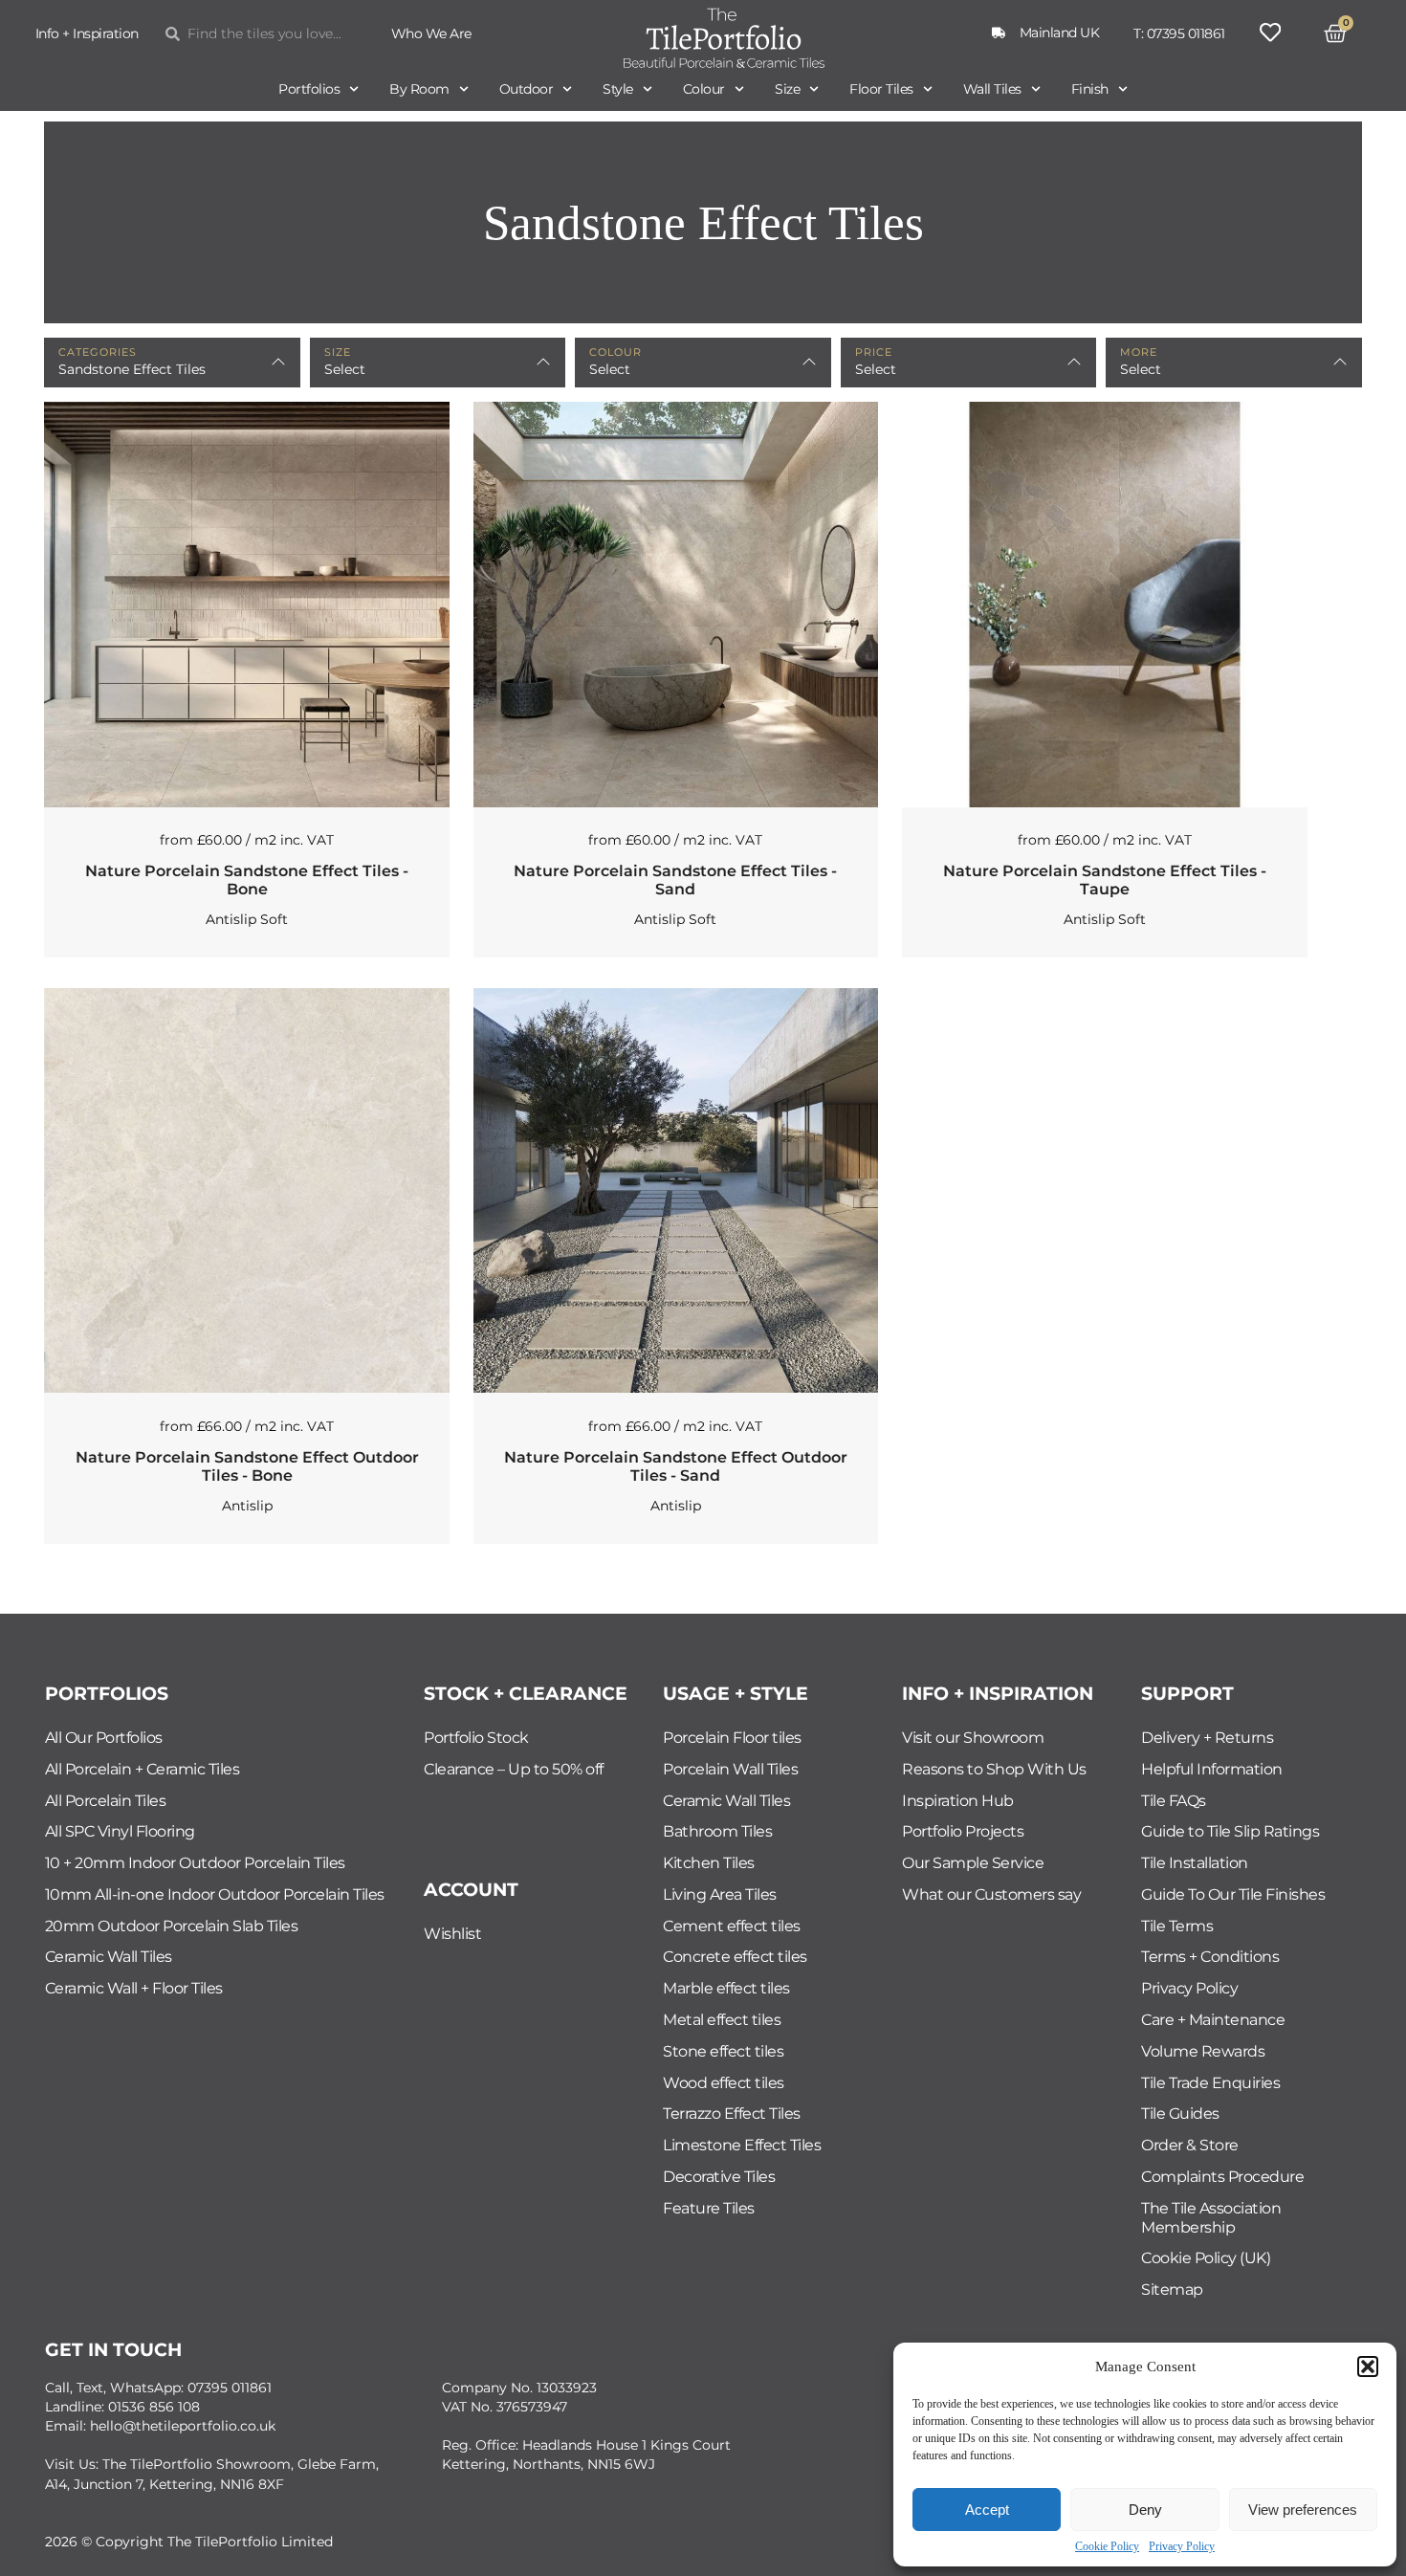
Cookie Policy (1107, 2546)
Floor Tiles (881, 89)
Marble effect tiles (726, 1988)
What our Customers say (991, 1894)
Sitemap (1172, 2290)
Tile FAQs (1174, 1801)
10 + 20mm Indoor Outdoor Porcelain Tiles (195, 1863)
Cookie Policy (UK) (1206, 2258)
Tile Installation (1195, 1863)
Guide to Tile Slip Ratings (1230, 1831)
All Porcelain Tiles (106, 1801)
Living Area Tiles (720, 1894)
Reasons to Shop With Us (994, 1769)
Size (787, 89)
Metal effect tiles (722, 2020)
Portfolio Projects (963, 1831)
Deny (1145, 2510)
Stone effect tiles (723, 2051)
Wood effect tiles (724, 2083)
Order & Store (1190, 2145)
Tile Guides (1180, 2114)
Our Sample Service (973, 1863)
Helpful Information (1212, 1769)
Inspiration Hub (958, 1801)
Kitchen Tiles (709, 1863)
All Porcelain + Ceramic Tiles (143, 1769)
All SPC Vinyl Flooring (120, 1831)
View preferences (1303, 2510)
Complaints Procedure (1222, 2177)
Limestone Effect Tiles (742, 2145)
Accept (987, 2510)
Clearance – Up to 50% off (514, 1769)
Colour (704, 89)
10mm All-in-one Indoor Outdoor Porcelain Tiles (215, 1894)
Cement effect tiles (732, 1926)
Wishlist (452, 1934)
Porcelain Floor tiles (732, 1738)
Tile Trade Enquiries (1210, 2083)
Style (618, 89)
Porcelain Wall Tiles (730, 1769)
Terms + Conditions (1210, 1957)
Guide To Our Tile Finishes (1233, 1894)
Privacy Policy (1182, 2546)
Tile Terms (1177, 1926)
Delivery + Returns (1207, 1738)
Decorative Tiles (719, 2177)
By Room (419, 89)
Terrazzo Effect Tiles (732, 2114)
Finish (1090, 89)
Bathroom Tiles (717, 1831)
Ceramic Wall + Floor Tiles (134, 1988)
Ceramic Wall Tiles (109, 1957)
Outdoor (527, 89)
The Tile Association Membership (1211, 2218)
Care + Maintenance (1213, 2020)
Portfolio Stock (476, 1738)
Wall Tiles (992, 89)
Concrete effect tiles (735, 1957)
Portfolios (309, 89)
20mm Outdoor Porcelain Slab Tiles (172, 1926)
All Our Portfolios (104, 1738)
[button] (1368, 2367)
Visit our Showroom (973, 1738)
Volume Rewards (1203, 2051)
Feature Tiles (709, 2208)
